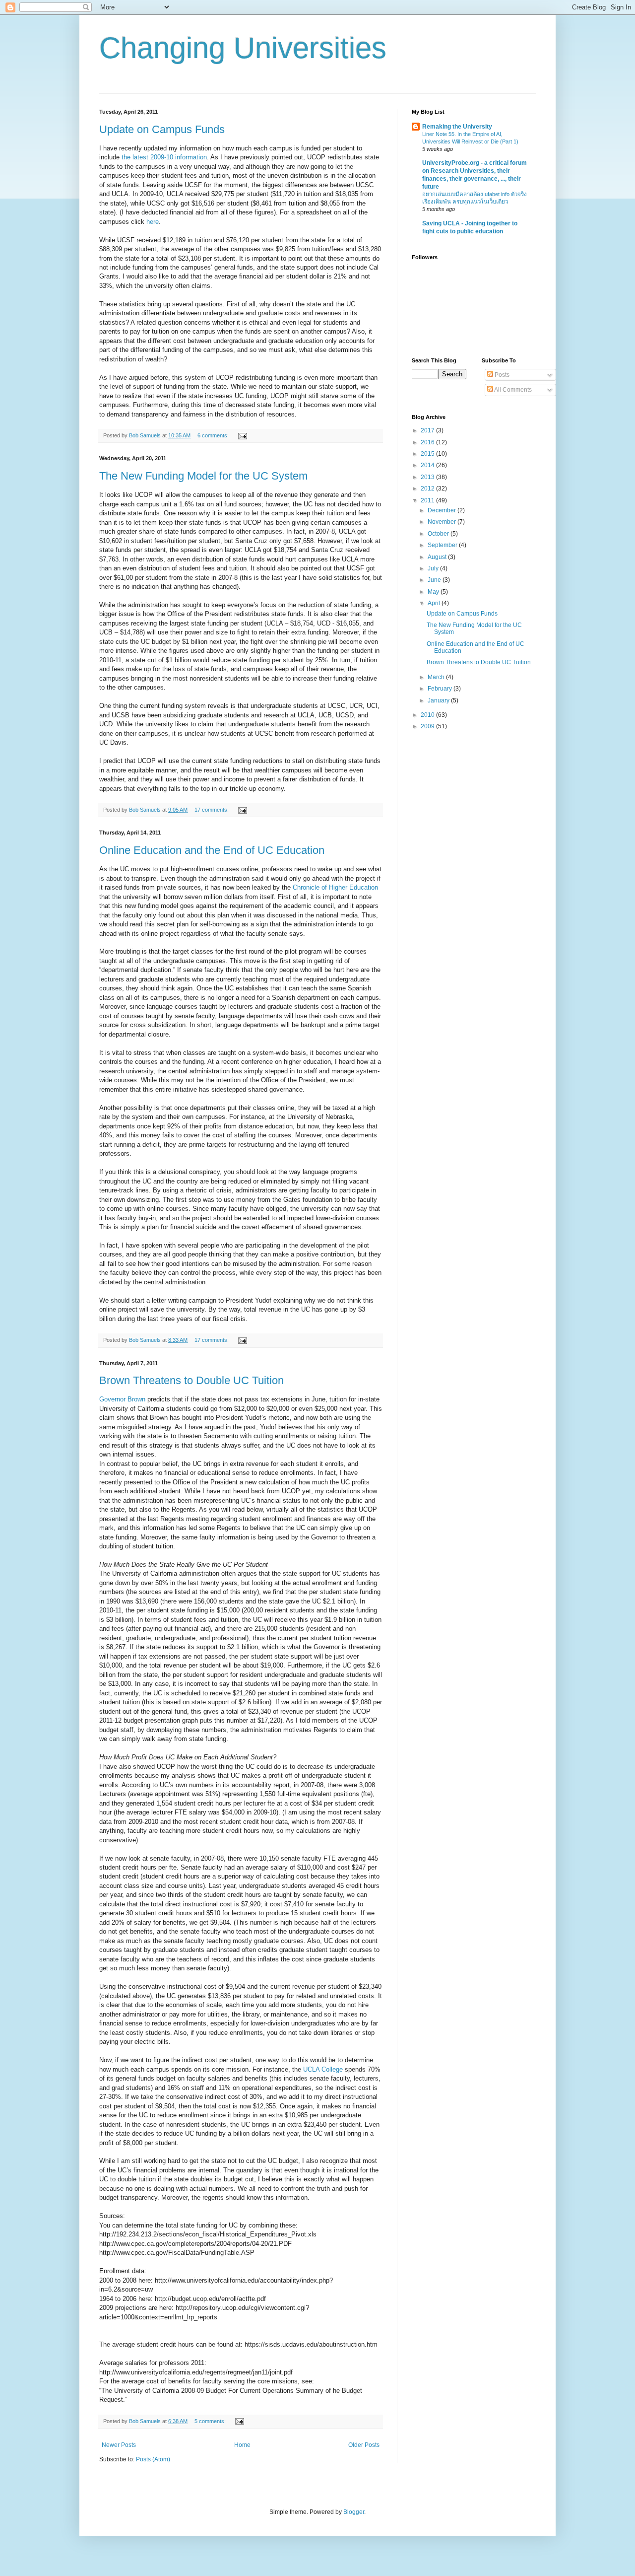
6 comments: (214, 435)
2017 (428, 430)
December (443, 510)
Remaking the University (457, 127)
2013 (428, 477)
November (443, 522)
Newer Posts (119, 2445)
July (434, 568)
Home (242, 2445)
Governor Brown (122, 1399)
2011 (428, 500)
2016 (428, 442)
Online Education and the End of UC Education (212, 850)
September (443, 545)
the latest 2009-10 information (164, 157)
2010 (428, 715)
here (153, 222)
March (437, 677)
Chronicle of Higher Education (335, 887)
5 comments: (211, 2421)
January (439, 700)
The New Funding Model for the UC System (203, 476)
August (438, 557)
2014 (428, 465)
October (439, 534)
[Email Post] (242, 435)
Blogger (354, 2512)
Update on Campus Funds (162, 129)
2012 (428, 488)
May (434, 592)
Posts (501, 375)
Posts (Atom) (153, 2459)
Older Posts (364, 2445)
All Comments (512, 390)
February (441, 689)
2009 (428, 726)
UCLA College (324, 2069)
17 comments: (212, 810)
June (435, 580)
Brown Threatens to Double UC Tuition (191, 1380)
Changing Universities (243, 48)
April (435, 603)
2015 (428, 454)
